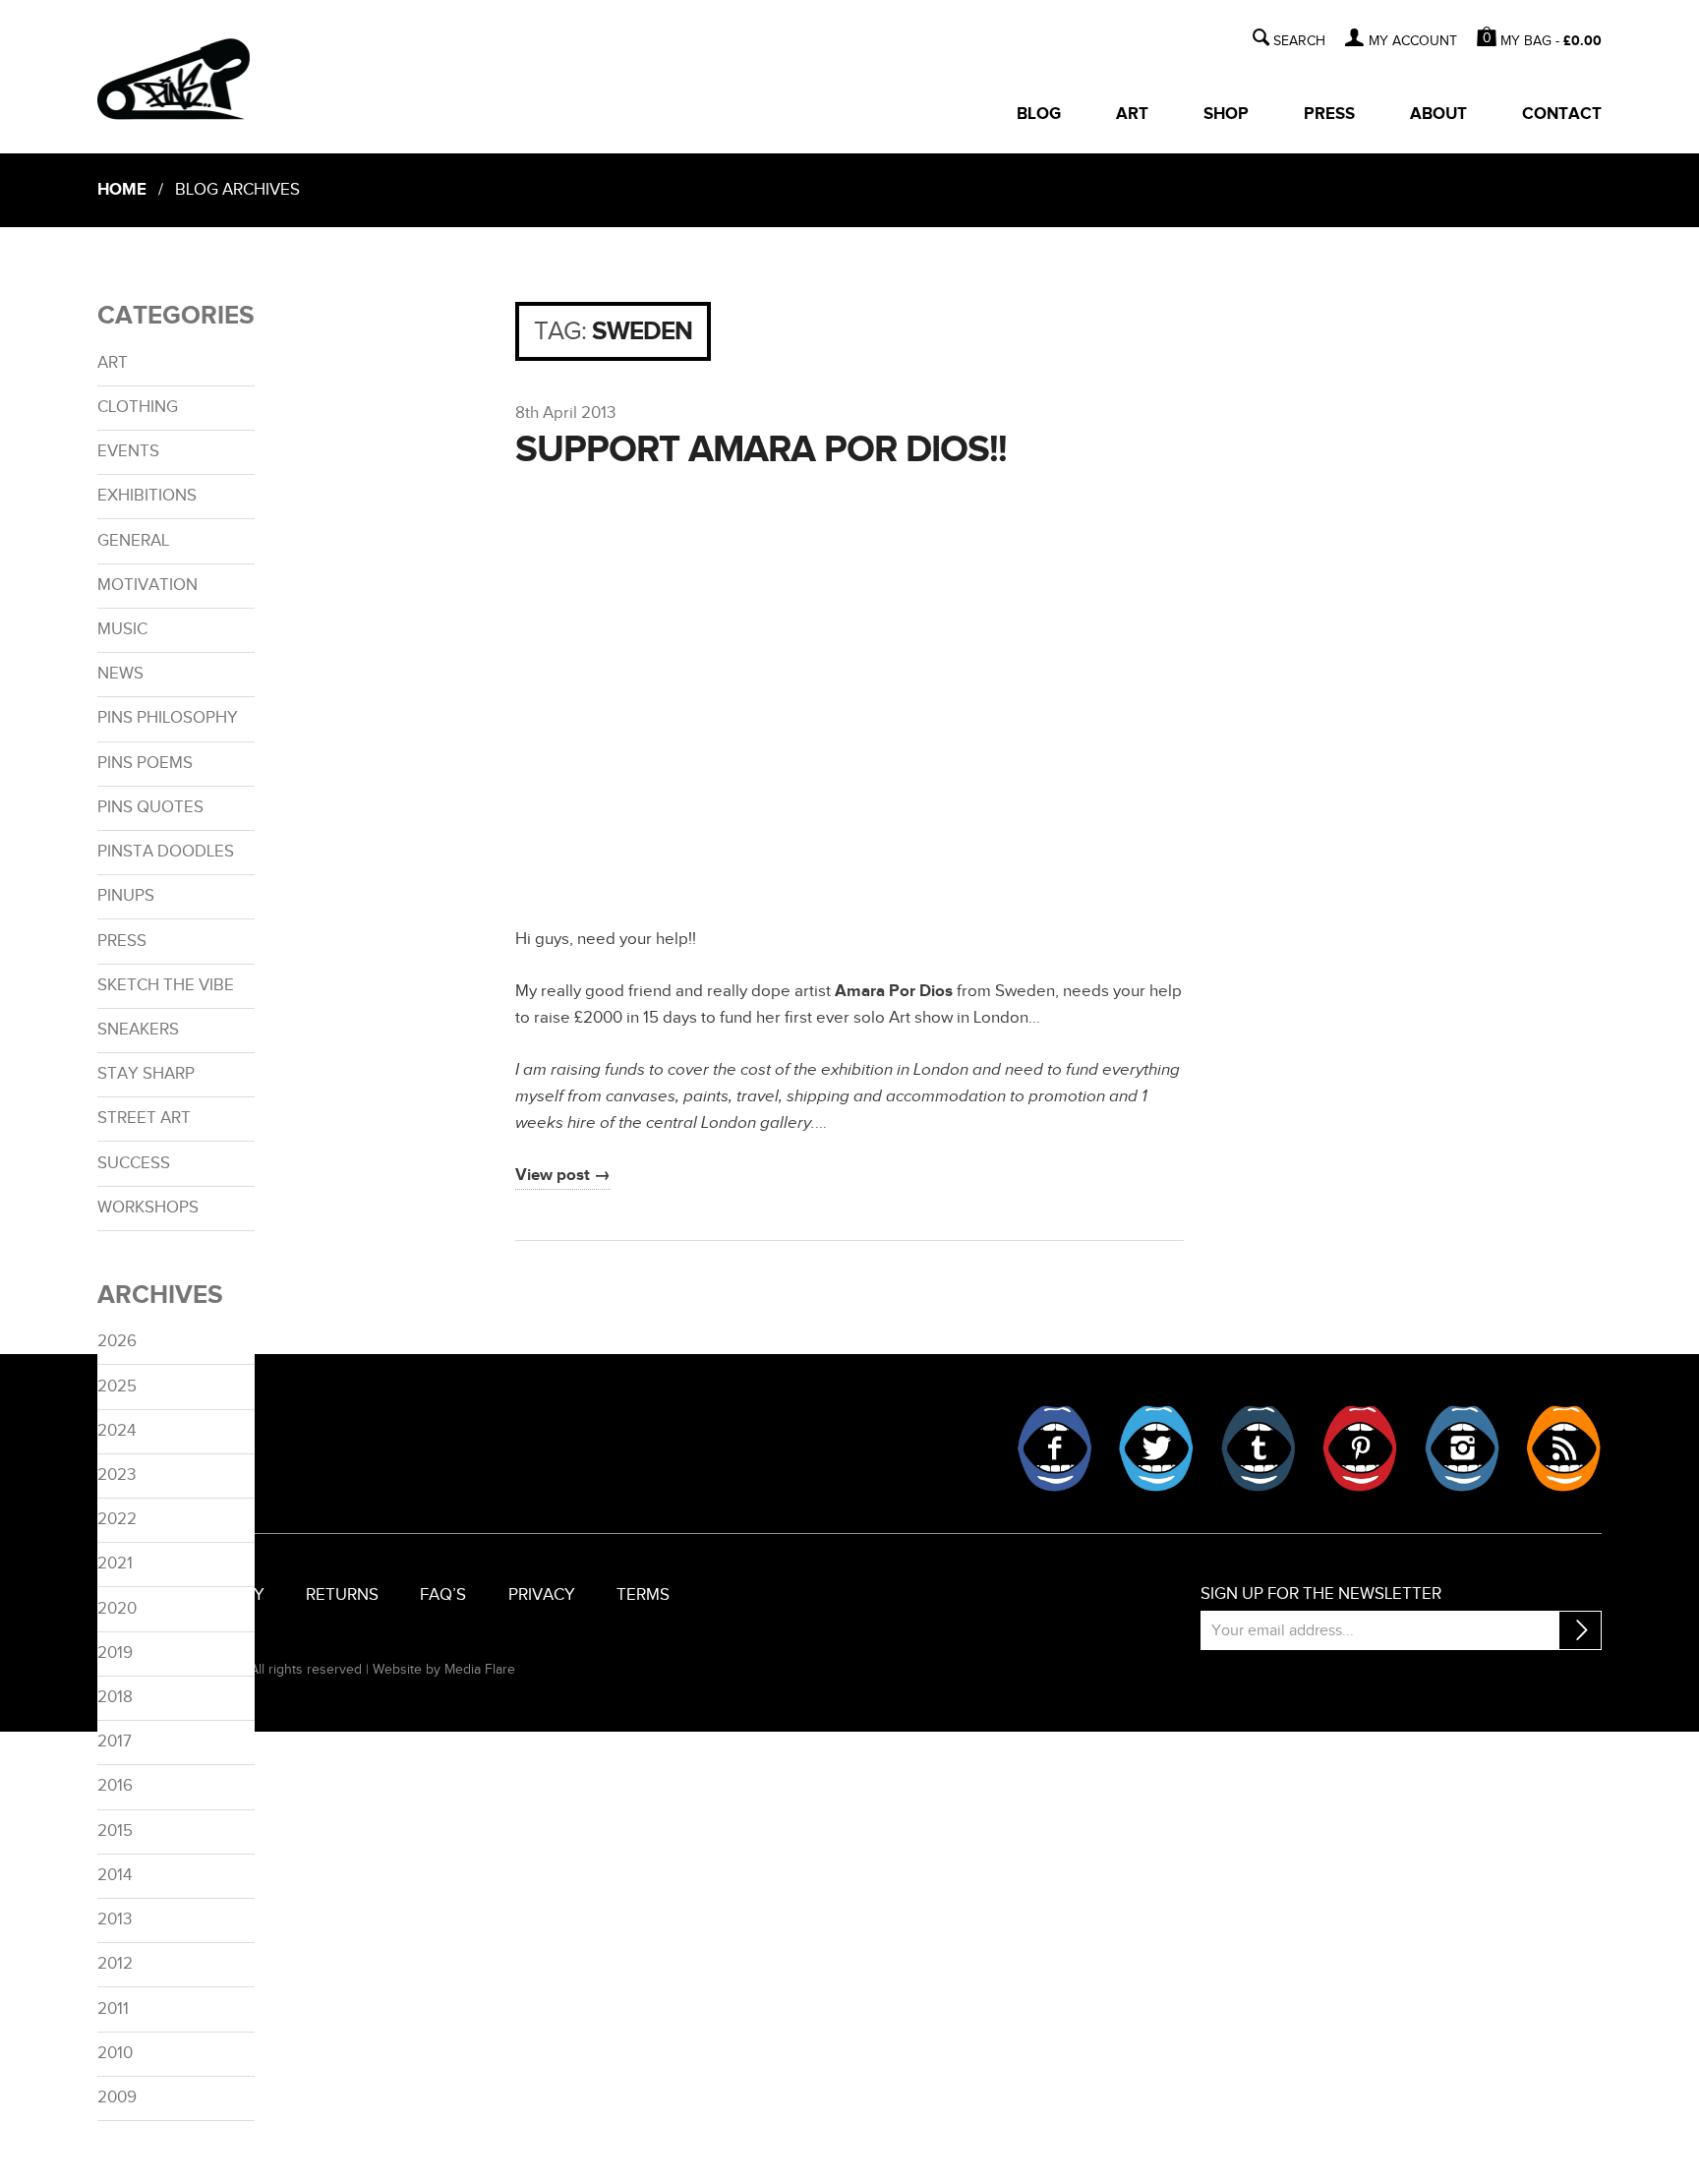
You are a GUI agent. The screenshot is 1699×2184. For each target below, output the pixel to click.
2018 (115, 1697)
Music (122, 629)
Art (1132, 114)
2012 (115, 1964)
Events (128, 451)
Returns (342, 1595)
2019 (115, 1653)
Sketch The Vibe (166, 985)
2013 (115, 1919)
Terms (643, 1595)
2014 (115, 1875)
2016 (115, 1786)
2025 (117, 1387)
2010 (115, 2053)
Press (1329, 114)
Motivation (147, 585)
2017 (115, 1741)
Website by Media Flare (444, 1669)
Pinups (126, 896)
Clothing (138, 407)
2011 (113, 2009)
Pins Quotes (150, 807)
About (1438, 114)
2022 (117, 1519)
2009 (117, 2097)
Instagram (1462, 1448)
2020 (117, 1609)
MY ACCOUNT (1412, 41)
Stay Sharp (146, 1074)
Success (134, 1163)
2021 (115, 1564)
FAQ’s (443, 1595)
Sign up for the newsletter (1321, 1594)
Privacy (542, 1595)
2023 (117, 1475)
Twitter (1156, 1448)
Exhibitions (147, 496)
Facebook (1055, 1448)
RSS (1563, 1448)
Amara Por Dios (894, 991)
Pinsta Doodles (166, 852)
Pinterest (1360, 1448)
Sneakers (138, 1030)
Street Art (144, 1118)
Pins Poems (145, 763)
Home (122, 190)
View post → (563, 1175)
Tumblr (1259, 1448)
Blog (1039, 114)
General (133, 541)
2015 (115, 1831)
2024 (117, 1431)
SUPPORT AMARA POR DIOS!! (761, 450)
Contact (1562, 114)
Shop (1226, 114)
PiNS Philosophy (168, 718)
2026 (117, 1341)
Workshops (148, 1208)
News (120, 674)
